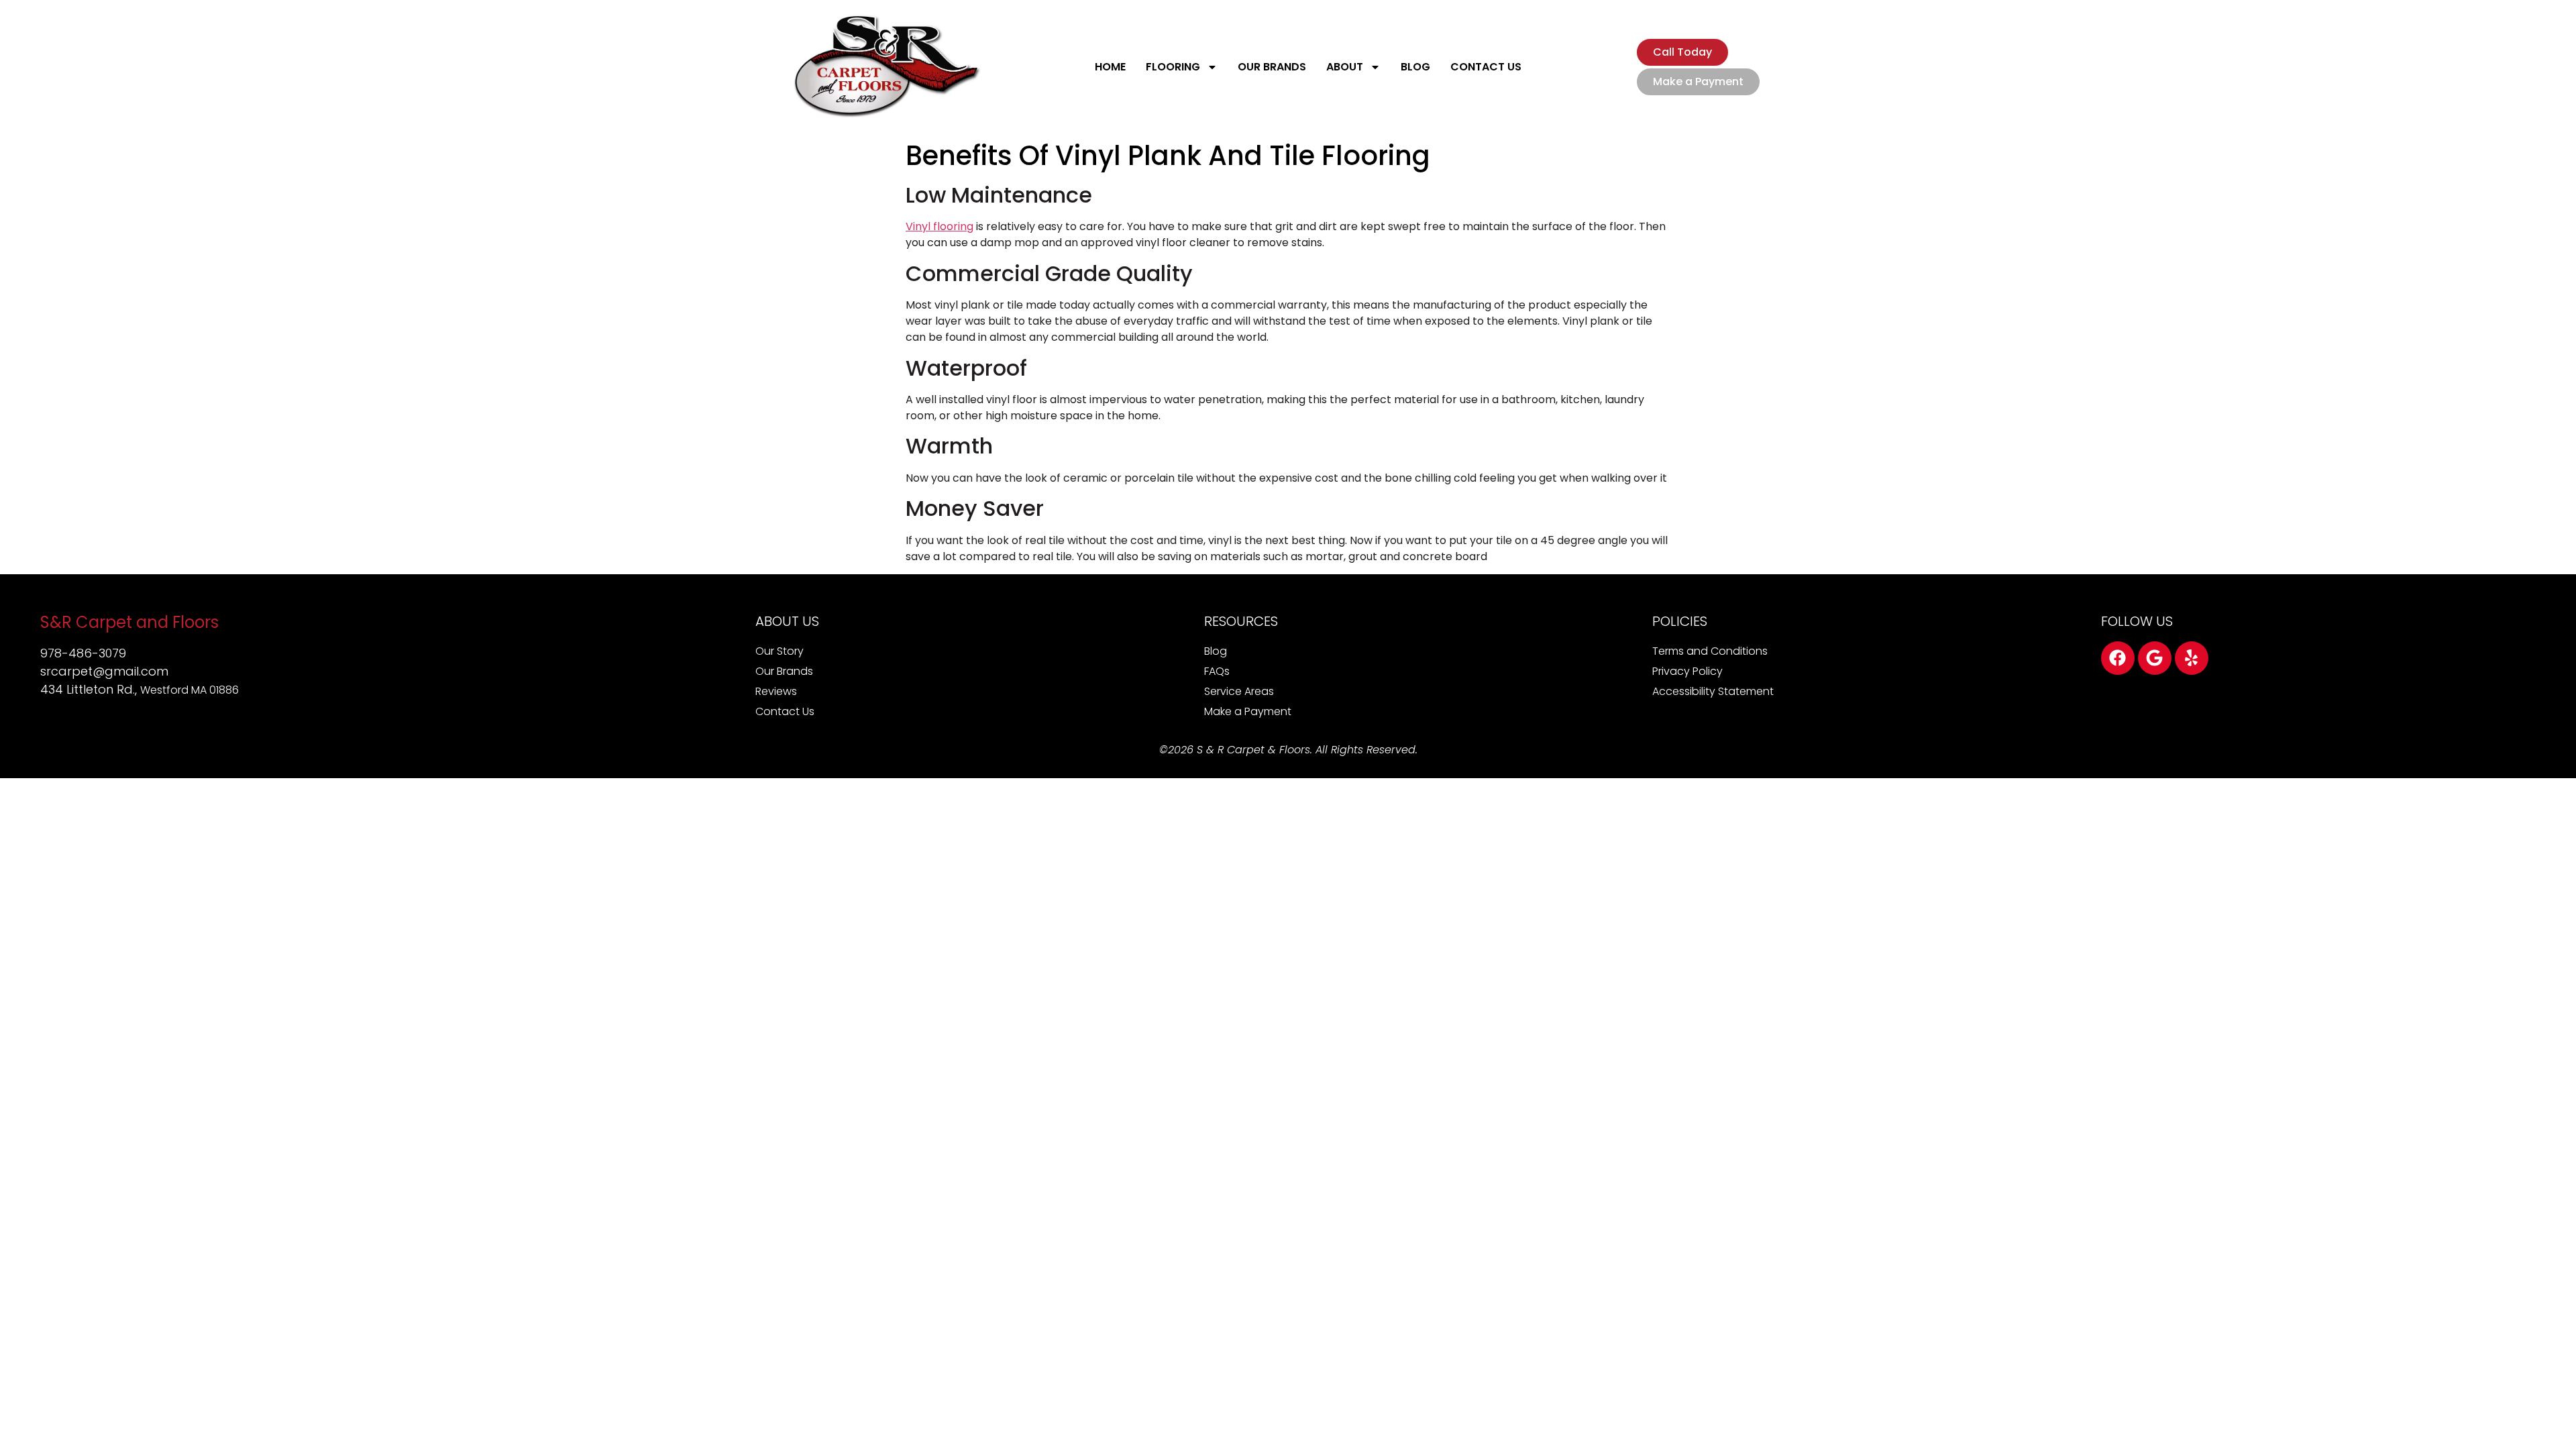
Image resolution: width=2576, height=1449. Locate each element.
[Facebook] (2118, 658)
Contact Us (1486, 67)
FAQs (1217, 671)
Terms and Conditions (1710, 651)
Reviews (776, 691)
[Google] (2155, 658)
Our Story (780, 651)
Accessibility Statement (1713, 691)
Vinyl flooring (940, 226)
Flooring (1173, 67)
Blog (1415, 67)
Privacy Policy (1687, 671)
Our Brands (1272, 67)
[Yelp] (2192, 658)
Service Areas (1239, 691)
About (1345, 67)
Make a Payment (1248, 711)
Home (1110, 67)
